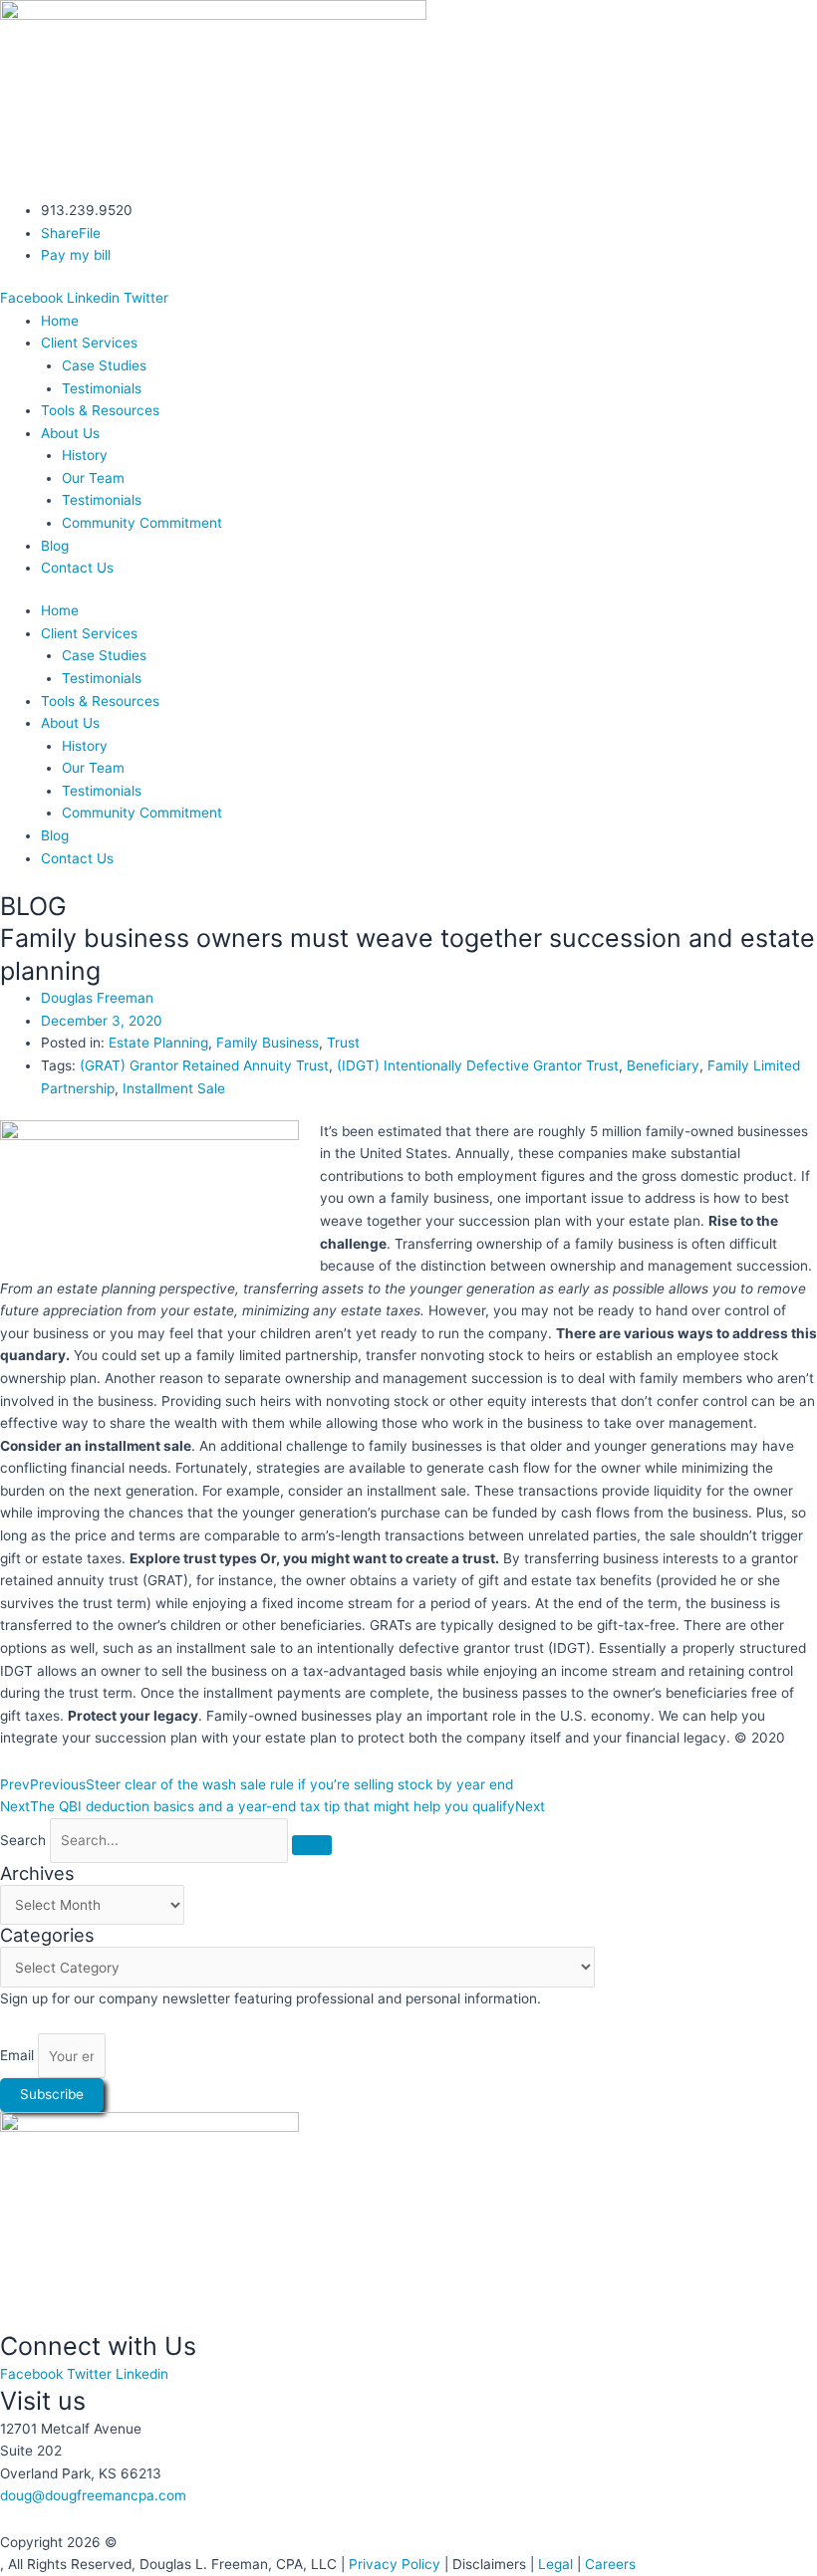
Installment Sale (174, 1088)
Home (60, 321)
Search (23, 1840)
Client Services (89, 343)
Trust (343, 1043)
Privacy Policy (395, 2564)
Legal (555, 2564)
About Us (70, 433)
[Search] (312, 1845)
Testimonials (102, 388)
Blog (55, 546)
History (85, 455)
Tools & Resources (100, 410)
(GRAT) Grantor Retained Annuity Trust (204, 1065)
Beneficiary (663, 1065)
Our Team (93, 478)
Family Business (268, 1043)
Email (19, 2056)
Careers (610, 2564)
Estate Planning (158, 1043)
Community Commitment (142, 523)
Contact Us (77, 568)
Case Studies (104, 365)
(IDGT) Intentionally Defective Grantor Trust (478, 1065)
